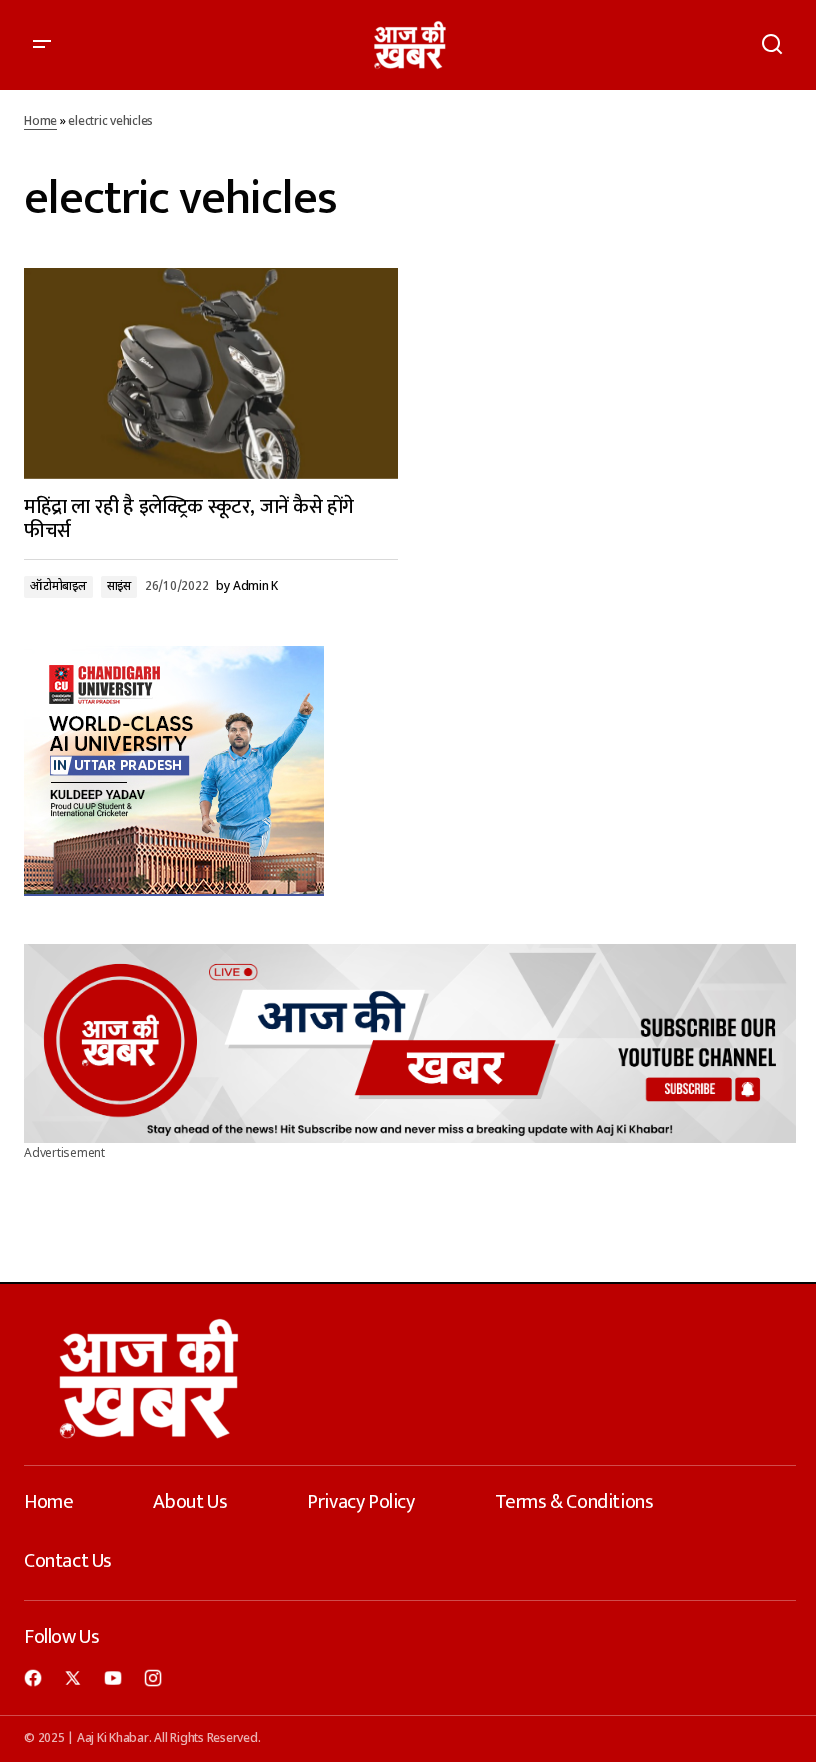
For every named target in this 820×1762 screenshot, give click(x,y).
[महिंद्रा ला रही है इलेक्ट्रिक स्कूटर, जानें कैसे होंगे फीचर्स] (211, 373)
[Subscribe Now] (410, 1043)
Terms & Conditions (574, 1502)
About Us (190, 1502)
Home (40, 122)
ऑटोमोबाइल (58, 587)
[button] (42, 45)
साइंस (119, 587)
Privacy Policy (360, 1502)
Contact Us (68, 1561)
